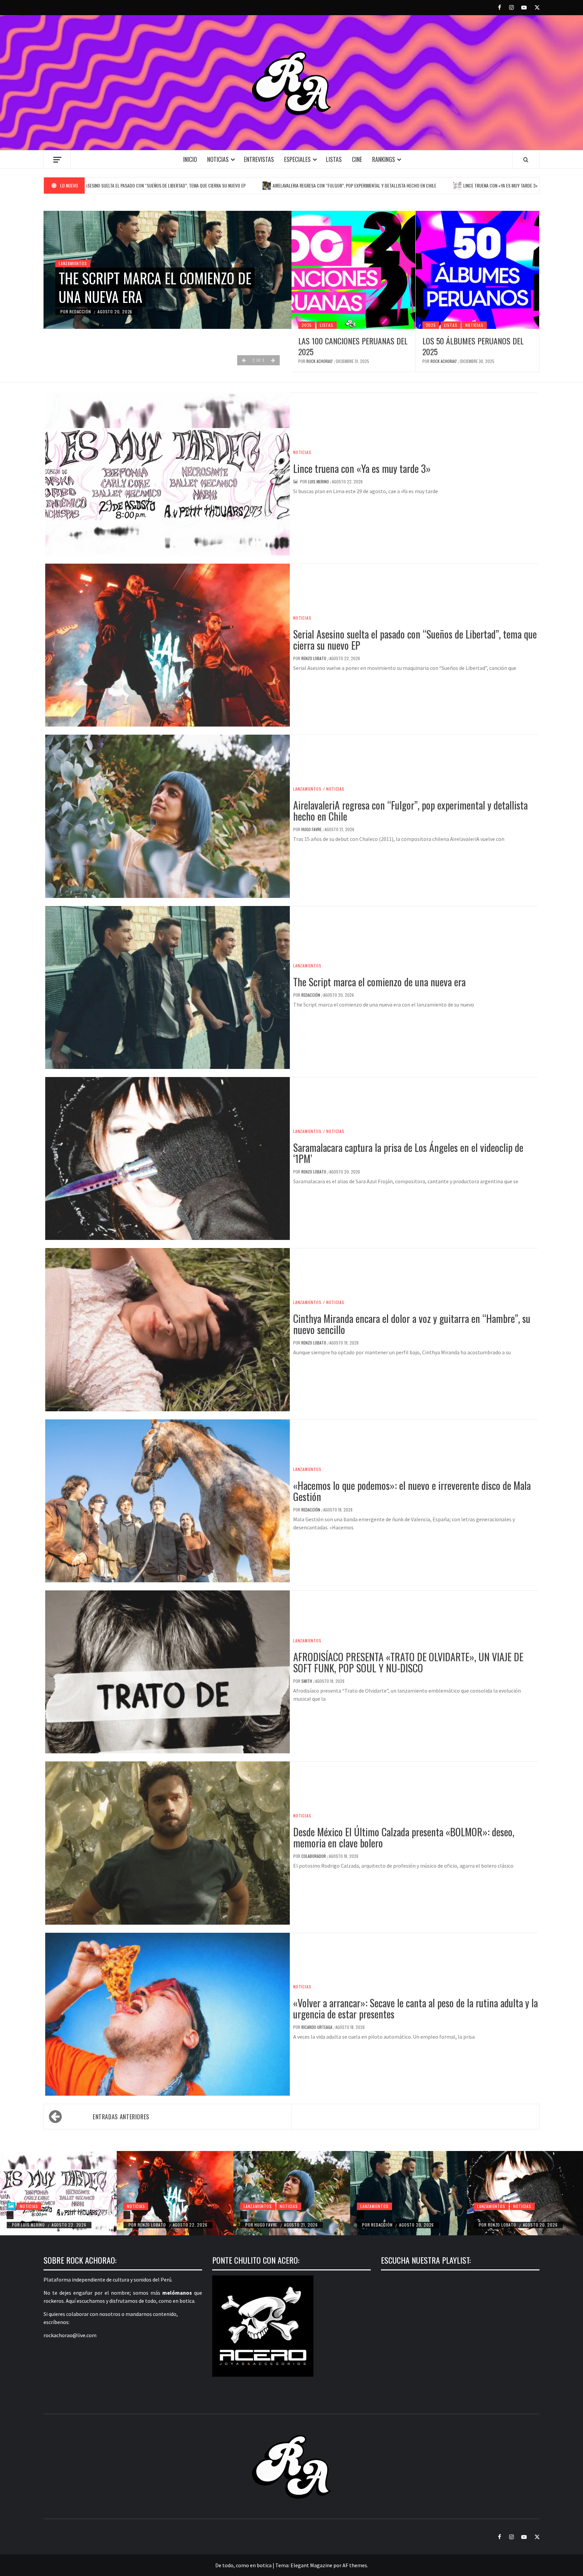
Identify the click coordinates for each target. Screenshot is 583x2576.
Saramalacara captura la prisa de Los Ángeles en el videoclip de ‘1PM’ (162, 278)
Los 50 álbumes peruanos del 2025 (473, 346)
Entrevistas (259, 159)
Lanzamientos (73, 245)
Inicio (190, 159)
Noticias (218, 159)
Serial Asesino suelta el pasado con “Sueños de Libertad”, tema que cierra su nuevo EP (415, 640)
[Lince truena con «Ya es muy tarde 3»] (58, 2193)
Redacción (311, 995)
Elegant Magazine (311, 2565)
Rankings (384, 159)
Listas (334, 159)
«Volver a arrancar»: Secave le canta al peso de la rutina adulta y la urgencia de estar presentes (415, 2008)
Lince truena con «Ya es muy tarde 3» (364, 185)
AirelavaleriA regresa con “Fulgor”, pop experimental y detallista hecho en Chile (218, 185)
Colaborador (314, 1856)
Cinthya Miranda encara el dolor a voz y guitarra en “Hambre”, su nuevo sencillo (412, 1324)
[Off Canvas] (57, 160)
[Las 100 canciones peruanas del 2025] (353, 270)
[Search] (526, 160)
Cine (357, 159)
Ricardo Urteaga (317, 2027)
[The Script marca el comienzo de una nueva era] (409, 2193)
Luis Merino (319, 482)
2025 (307, 325)
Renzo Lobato (84, 312)
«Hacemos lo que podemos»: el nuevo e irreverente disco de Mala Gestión (412, 1491)
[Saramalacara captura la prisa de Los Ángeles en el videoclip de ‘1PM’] (477, 2215)
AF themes (355, 2565)
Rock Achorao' (320, 361)
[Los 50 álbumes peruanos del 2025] (478, 270)
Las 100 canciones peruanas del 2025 (353, 346)
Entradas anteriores (121, 2117)
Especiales (297, 159)
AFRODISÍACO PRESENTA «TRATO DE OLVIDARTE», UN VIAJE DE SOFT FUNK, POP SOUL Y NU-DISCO (408, 1662)
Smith (307, 1681)
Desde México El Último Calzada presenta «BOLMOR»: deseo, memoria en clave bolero (404, 1837)
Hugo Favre (312, 829)
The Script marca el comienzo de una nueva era (379, 982)
